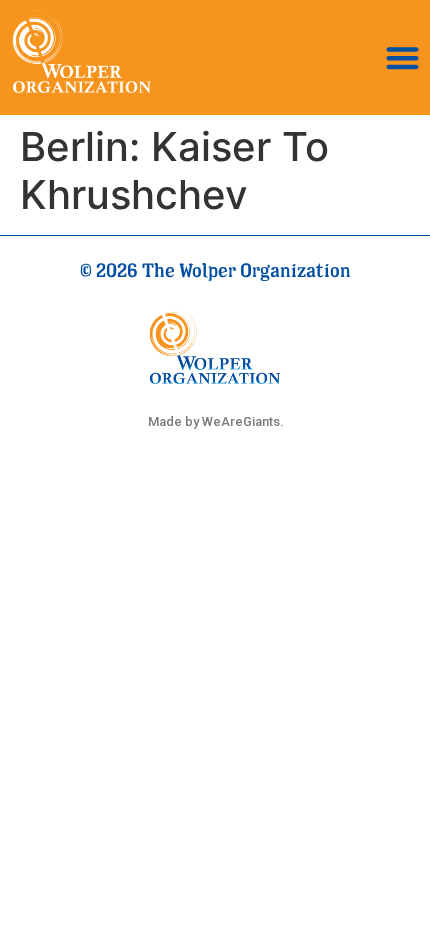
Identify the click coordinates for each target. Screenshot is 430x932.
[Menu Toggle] (402, 57)
